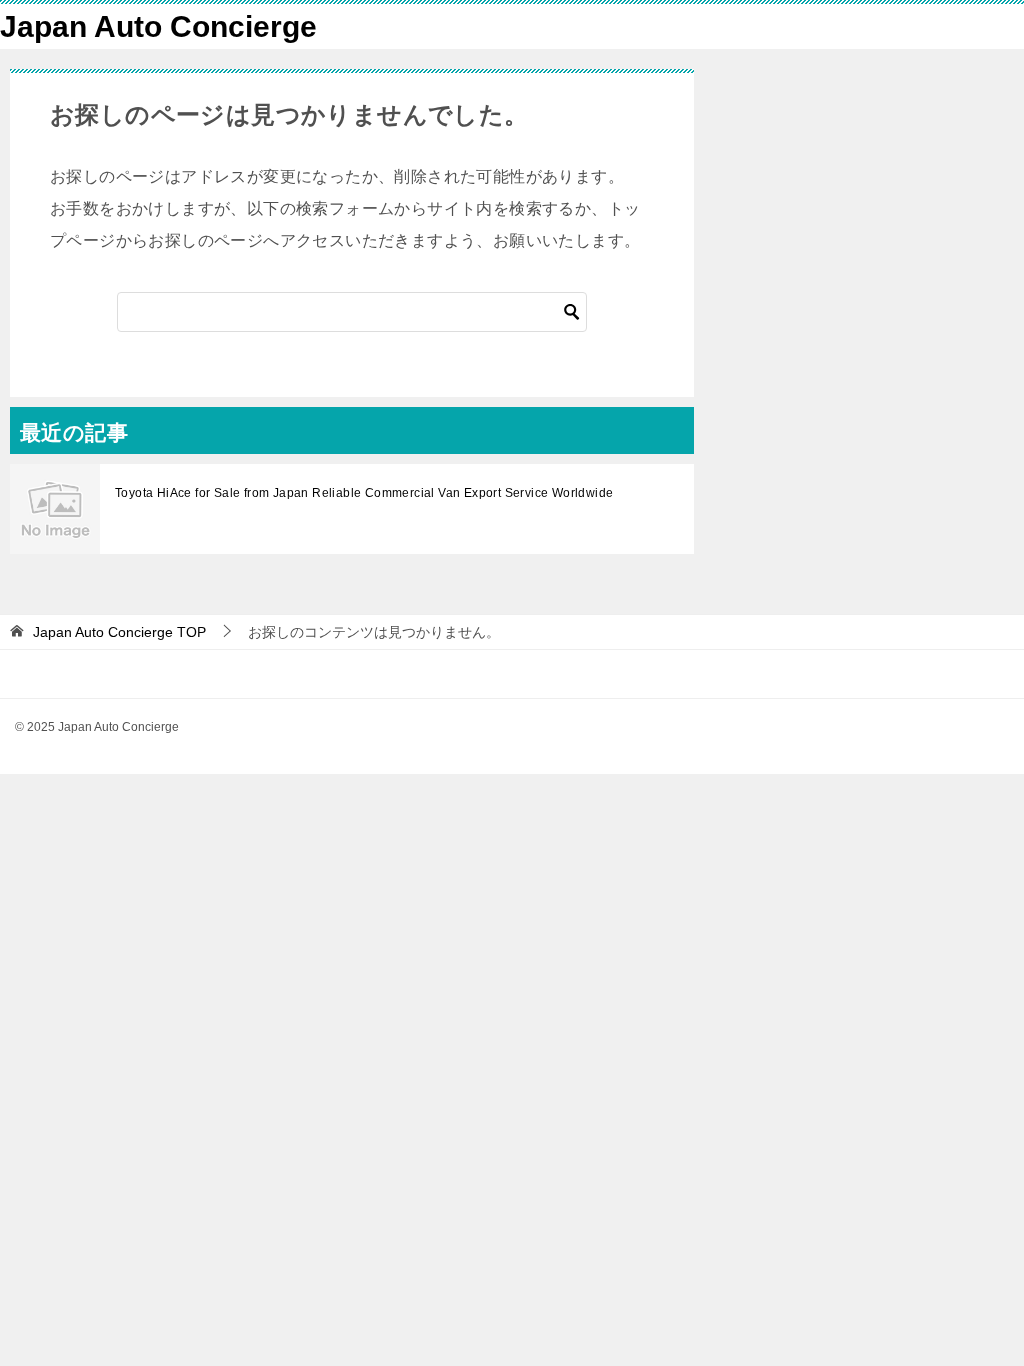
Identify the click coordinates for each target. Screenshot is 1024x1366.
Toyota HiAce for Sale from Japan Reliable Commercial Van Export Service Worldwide (364, 493)
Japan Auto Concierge (158, 26)
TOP (119, 632)
